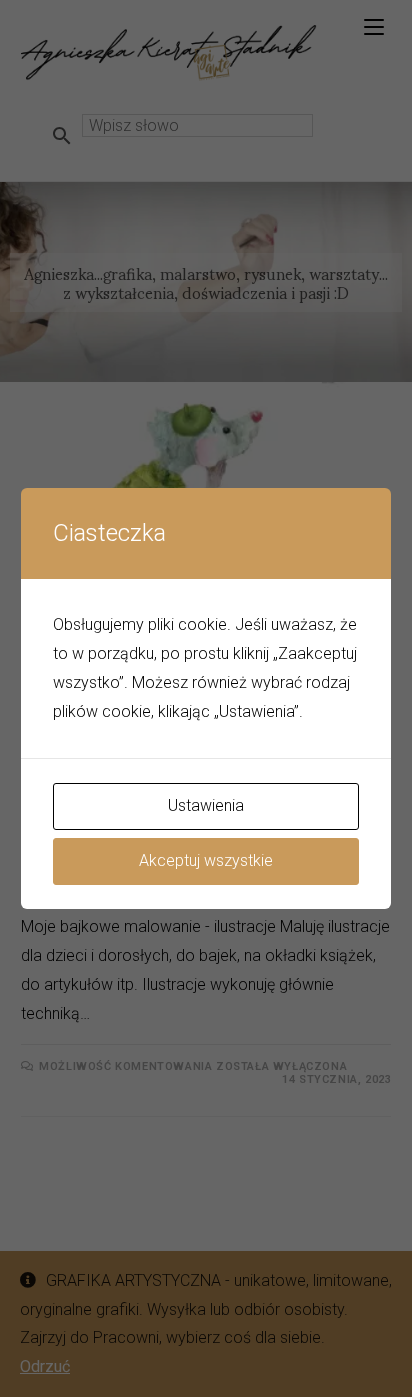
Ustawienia (206, 805)
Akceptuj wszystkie (206, 860)
